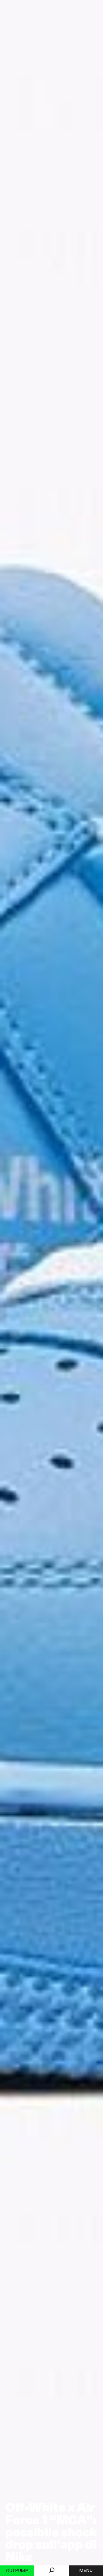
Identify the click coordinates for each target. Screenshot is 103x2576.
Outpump (17, 2571)
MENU (86, 2571)
